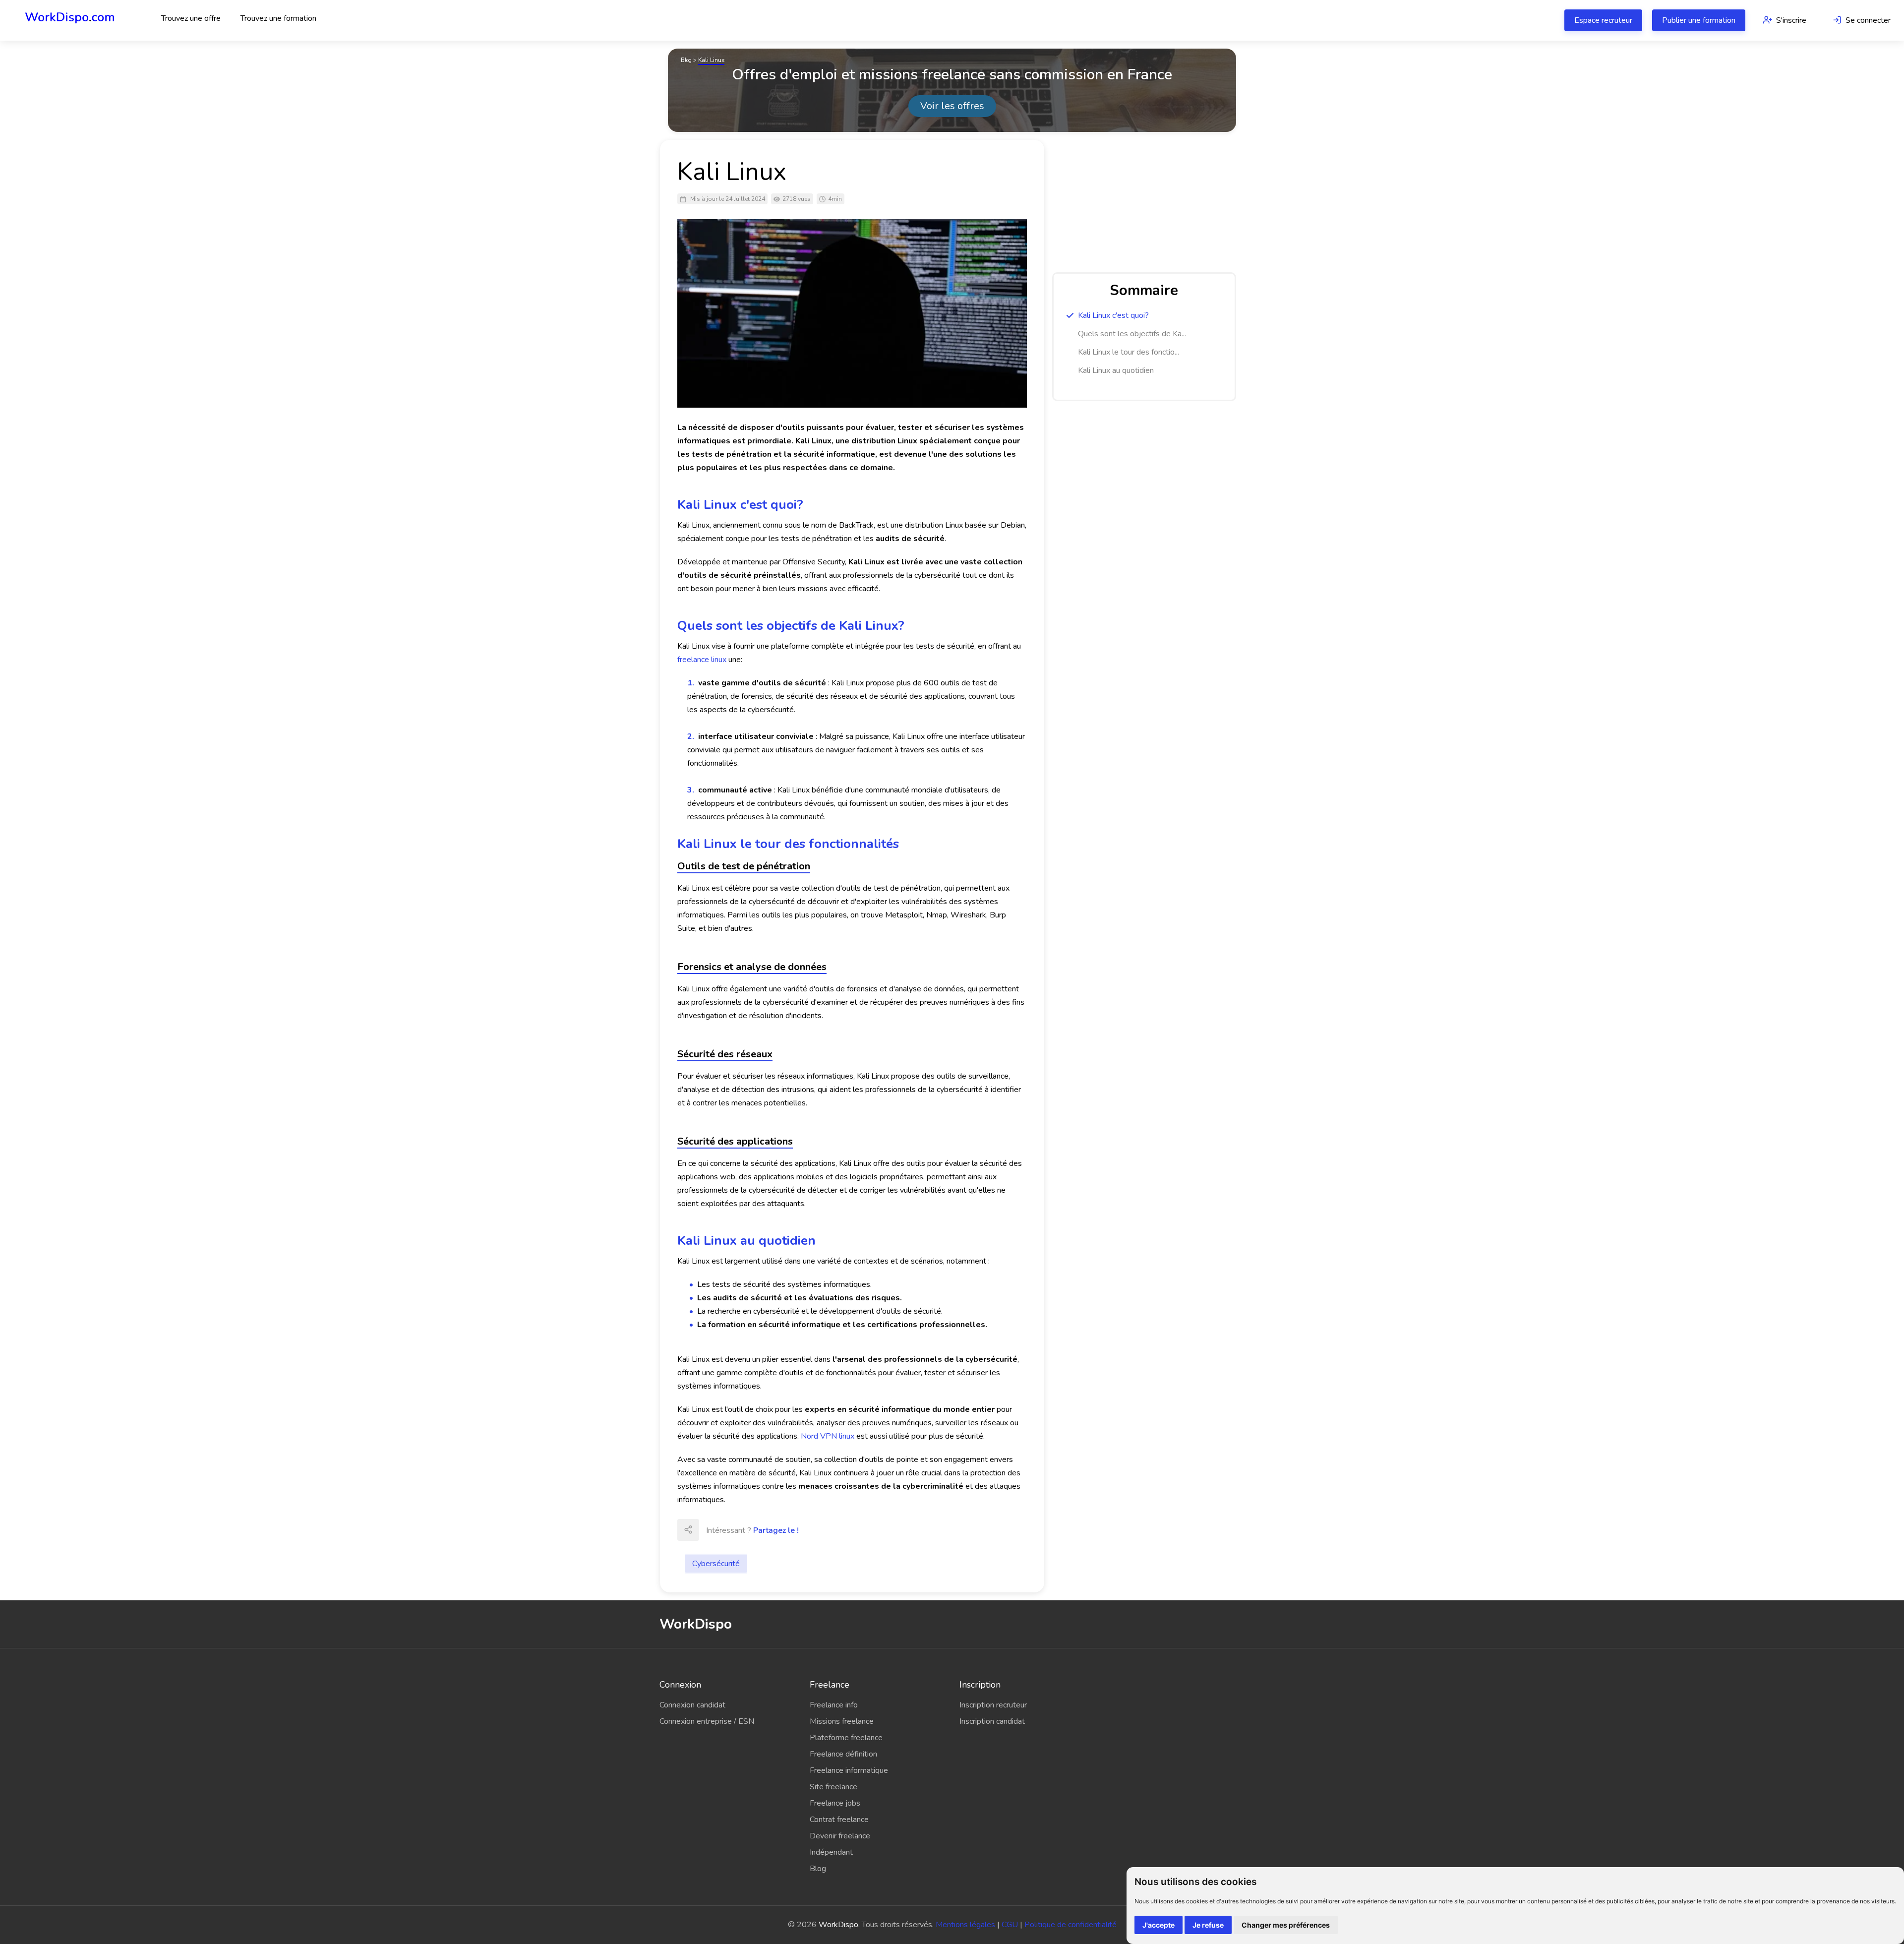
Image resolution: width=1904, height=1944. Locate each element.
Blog (686, 60)
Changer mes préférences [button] (1286, 1925)
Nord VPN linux (828, 1436)
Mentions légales (965, 1925)
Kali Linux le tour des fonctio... (1129, 352)
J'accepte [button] (1159, 1925)
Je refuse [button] (1208, 1925)
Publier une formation (1699, 20)
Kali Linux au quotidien (1116, 370)
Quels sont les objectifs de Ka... (1132, 334)
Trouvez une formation (278, 18)
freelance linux (702, 660)
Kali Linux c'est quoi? (1113, 315)
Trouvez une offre (191, 18)
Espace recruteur (1603, 20)
